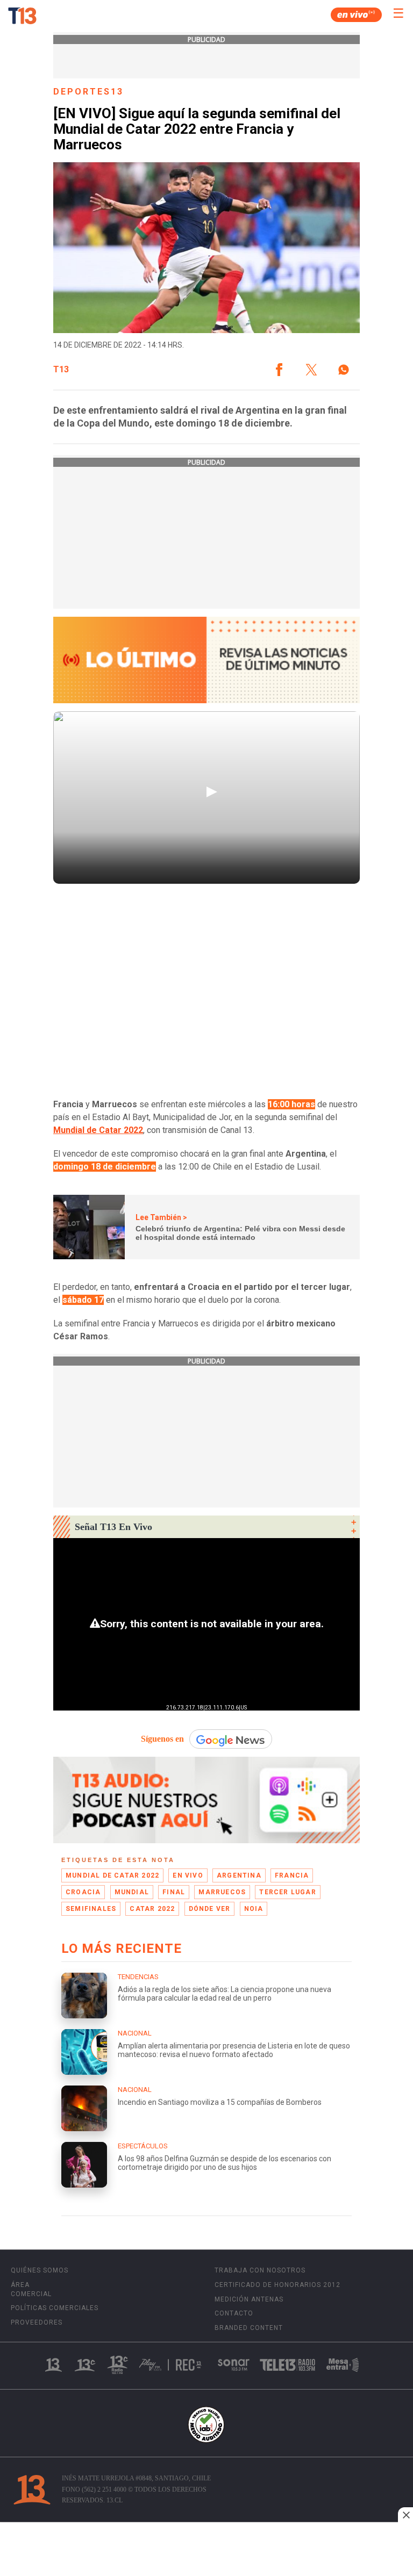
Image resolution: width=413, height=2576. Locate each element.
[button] (279, 370)
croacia (83, 1892)
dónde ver (210, 1909)
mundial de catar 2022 (112, 1875)
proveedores (37, 2322)
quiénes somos (40, 2270)
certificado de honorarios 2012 (277, 2285)
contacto (234, 2313)
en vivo (188, 1875)
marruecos (222, 1892)
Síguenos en (162, 1739)
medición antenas (249, 2299)
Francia (292, 1875)
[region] (206, 2550)
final (174, 1892)
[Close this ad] (405, 2515)
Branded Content (249, 2328)
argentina (239, 1875)
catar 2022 (152, 1909)
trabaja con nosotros (260, 2270)
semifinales (91, 1909)
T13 (61, 370)
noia (254, 1909)
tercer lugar (287, 1892)
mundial (132, 1892)
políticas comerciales (55, 2308)
